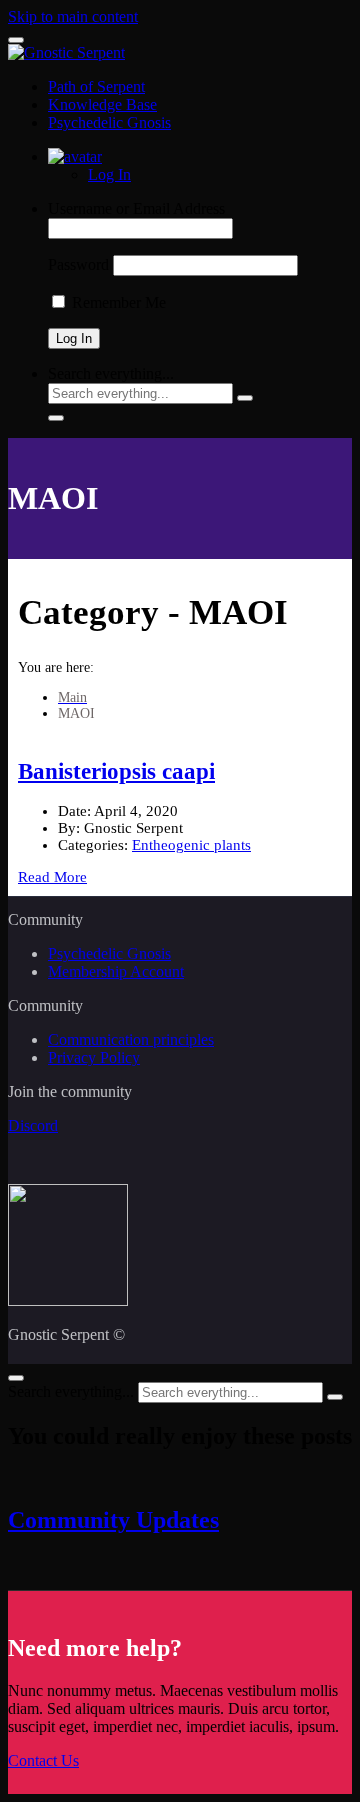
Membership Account (116, 971)
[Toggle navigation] (16, 40)
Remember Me (117, 302)
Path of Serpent (96, 86)
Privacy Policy (94, 1057)
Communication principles (131, 1039)
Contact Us (43, 1760)
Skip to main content (73, 16)
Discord (33, 1125)
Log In (109, 174)
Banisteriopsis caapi (116, 771)
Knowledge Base (102, 104)
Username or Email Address (136, 208)
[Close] (16, 1378)
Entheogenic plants (191, 845)
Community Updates (113, 1520)
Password (78, 264)
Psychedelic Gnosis (109, 122)
